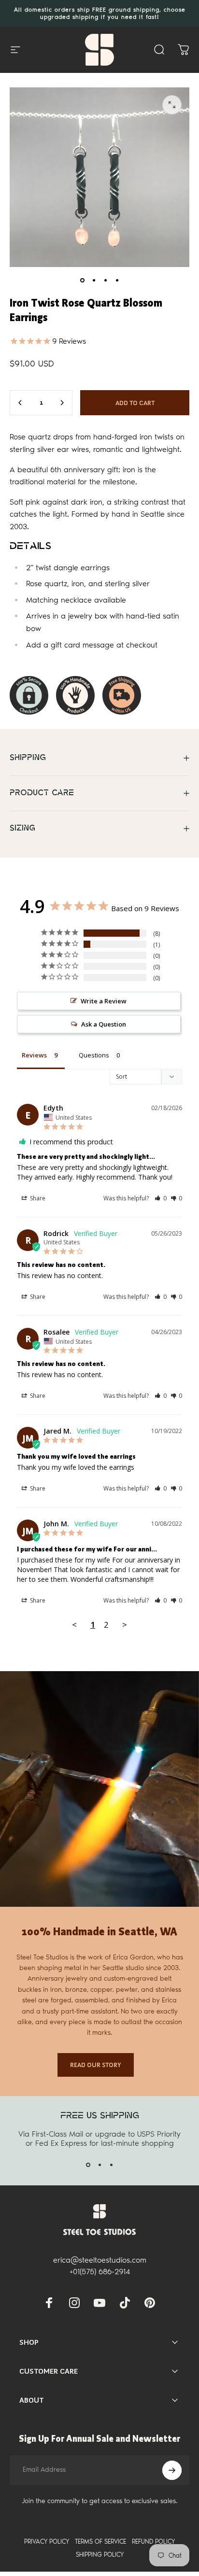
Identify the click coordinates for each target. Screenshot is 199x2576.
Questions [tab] (94, 1055)
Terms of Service (100, 2541)
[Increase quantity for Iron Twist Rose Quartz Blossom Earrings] (62, 403)
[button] (161, 1198)
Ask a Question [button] (104, 1024)
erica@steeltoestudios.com (100, 2260)
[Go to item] (82, 281)
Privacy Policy (47, 2541)
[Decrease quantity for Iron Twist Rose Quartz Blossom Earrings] (20, 403)
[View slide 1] (88, 2165)
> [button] (125, 1625)
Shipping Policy (100, 2555)
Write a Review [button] (104, 1001)
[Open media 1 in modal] (172, 105)
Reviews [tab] (34, 1055)
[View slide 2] (99, 2165)
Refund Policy (153, 2541)
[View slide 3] (111, 2165)
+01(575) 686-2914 (100, 2272)
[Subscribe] (172, 2470)
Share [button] (37, 1198)
